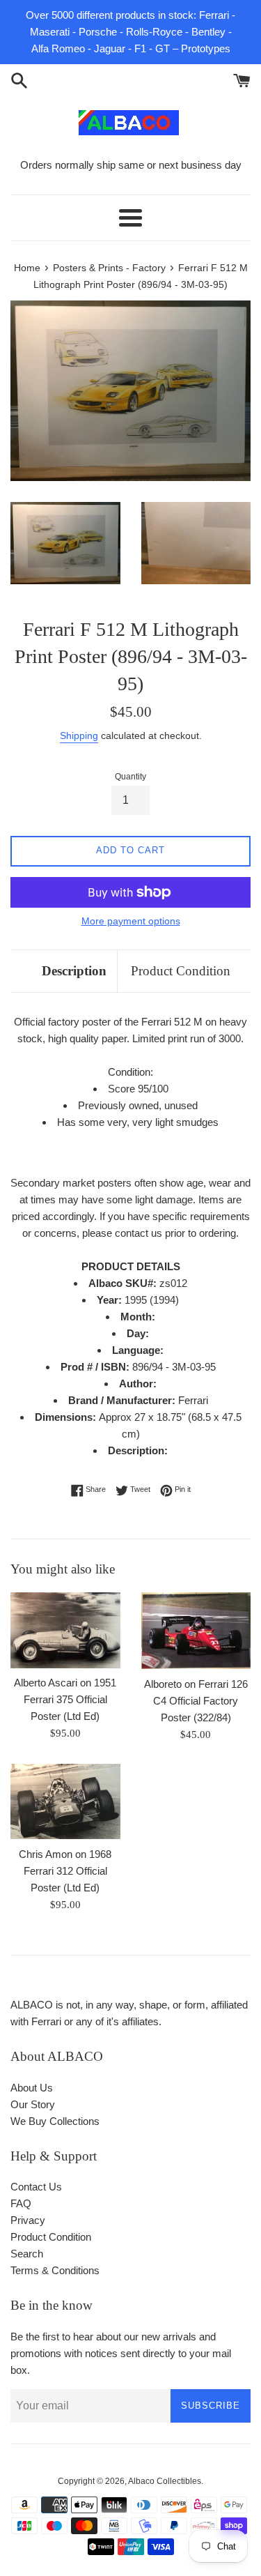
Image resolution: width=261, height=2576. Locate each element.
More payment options (131, 921)
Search (27, 2254)
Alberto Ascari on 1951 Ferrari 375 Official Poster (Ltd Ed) (65, 1699)
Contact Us (36, 2187)
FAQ (21, 2203)
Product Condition (181, 971)
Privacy (28, 2220)
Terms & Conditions (55, 2270)
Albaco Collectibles (165, 2481)
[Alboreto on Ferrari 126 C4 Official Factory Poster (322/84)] (196, 1631)
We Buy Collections (55, 2121)
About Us (32, 2088)
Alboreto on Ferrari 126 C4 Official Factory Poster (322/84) (196, 1701)
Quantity (130, 777)
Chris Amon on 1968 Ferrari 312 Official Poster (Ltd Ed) (65, 1871)
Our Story (33, 2104)
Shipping (79, 736)
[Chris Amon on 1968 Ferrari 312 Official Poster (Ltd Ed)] (65, 1801)
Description (74, 971)
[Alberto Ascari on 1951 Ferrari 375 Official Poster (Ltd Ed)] (65, 1630)
